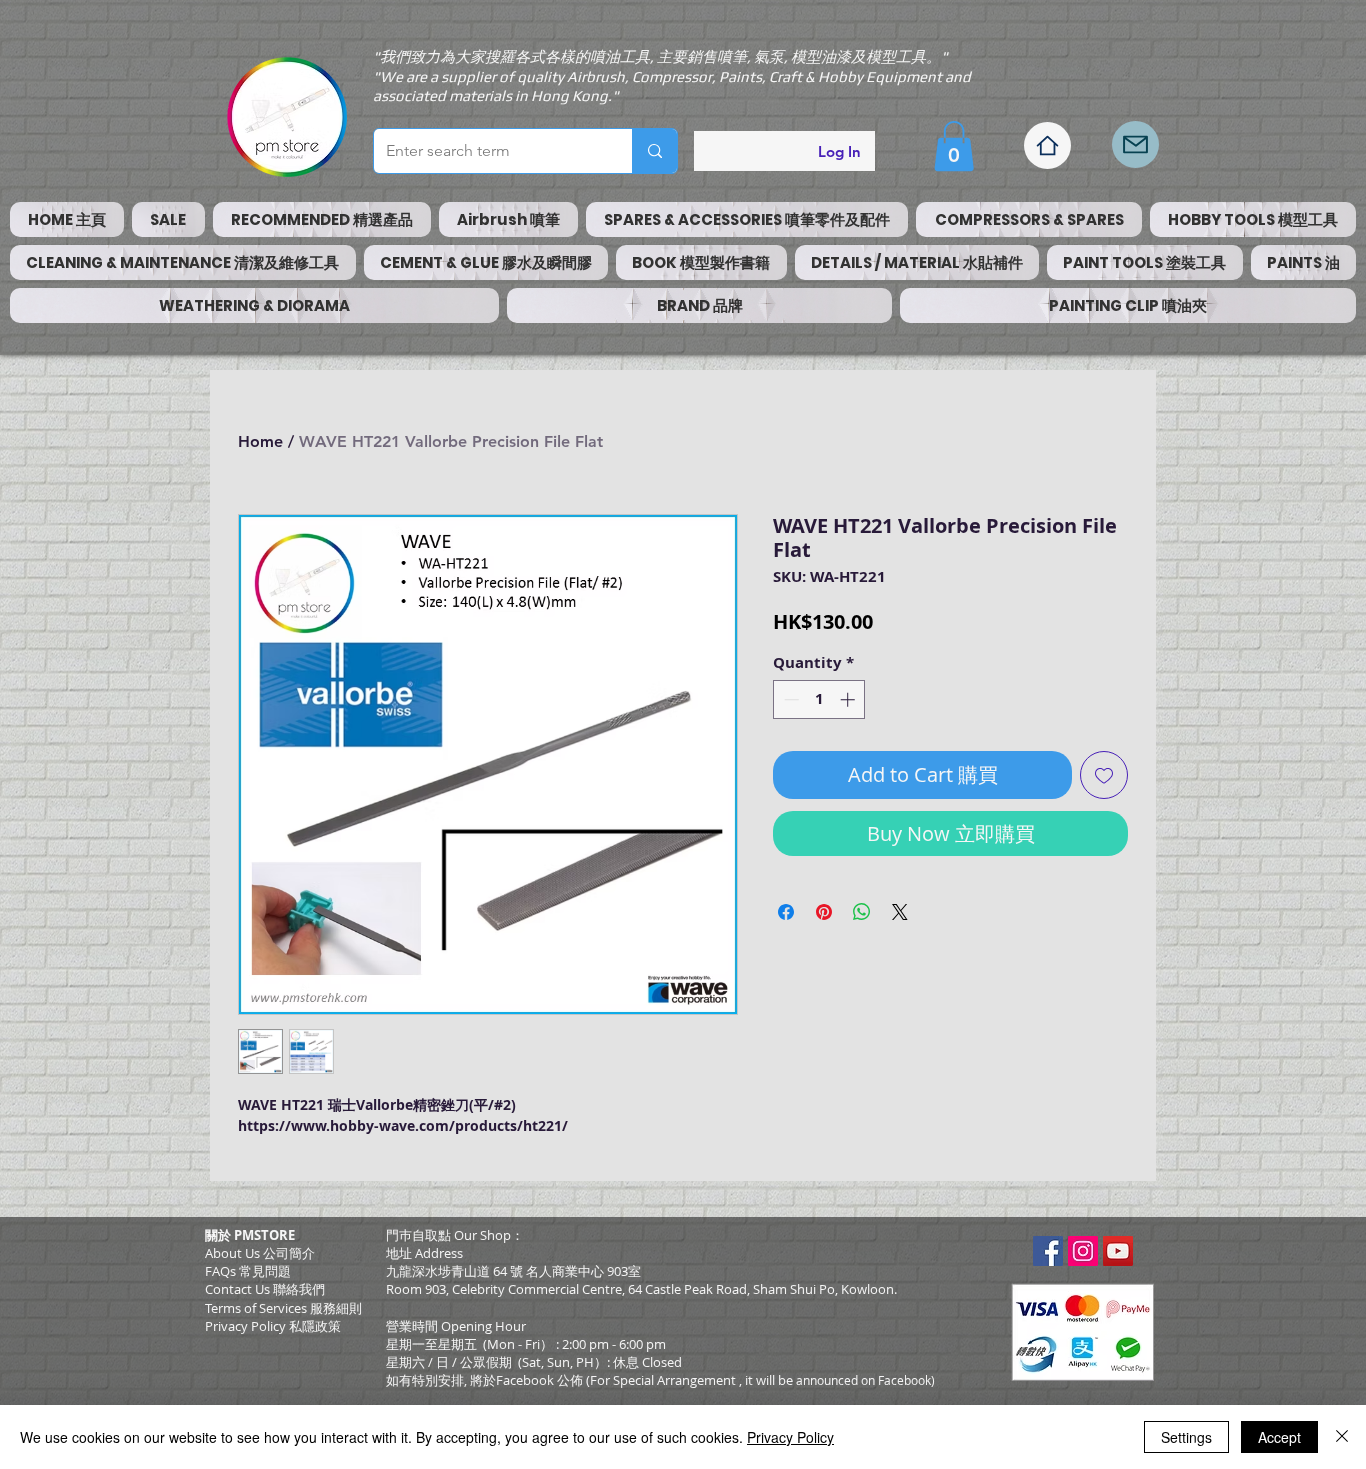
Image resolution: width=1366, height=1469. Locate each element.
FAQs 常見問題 (248, 1271)
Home (260, 441)
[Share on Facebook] (786, 912)
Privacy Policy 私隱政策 (273, 1326)
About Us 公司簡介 (260, 1253)
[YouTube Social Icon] (1118, 1251)
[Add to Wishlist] (1104, 775)
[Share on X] (900, 912)
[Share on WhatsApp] (862, 912)
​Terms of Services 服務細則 (283, 1308)
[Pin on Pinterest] (824, 912)
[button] (954, 146)
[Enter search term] (654, 151)
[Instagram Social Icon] (1083, 1251)
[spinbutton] (819, 699)
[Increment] (849, 699)
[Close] (1342, 1437)
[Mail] (1135, 144)
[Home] (1047, 145)
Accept (1279, 1437)
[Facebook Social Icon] (1048, 1251)
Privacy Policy (790, 1437)
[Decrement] (789, 699)
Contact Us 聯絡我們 (265, 1289)
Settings (1186, 1437)
